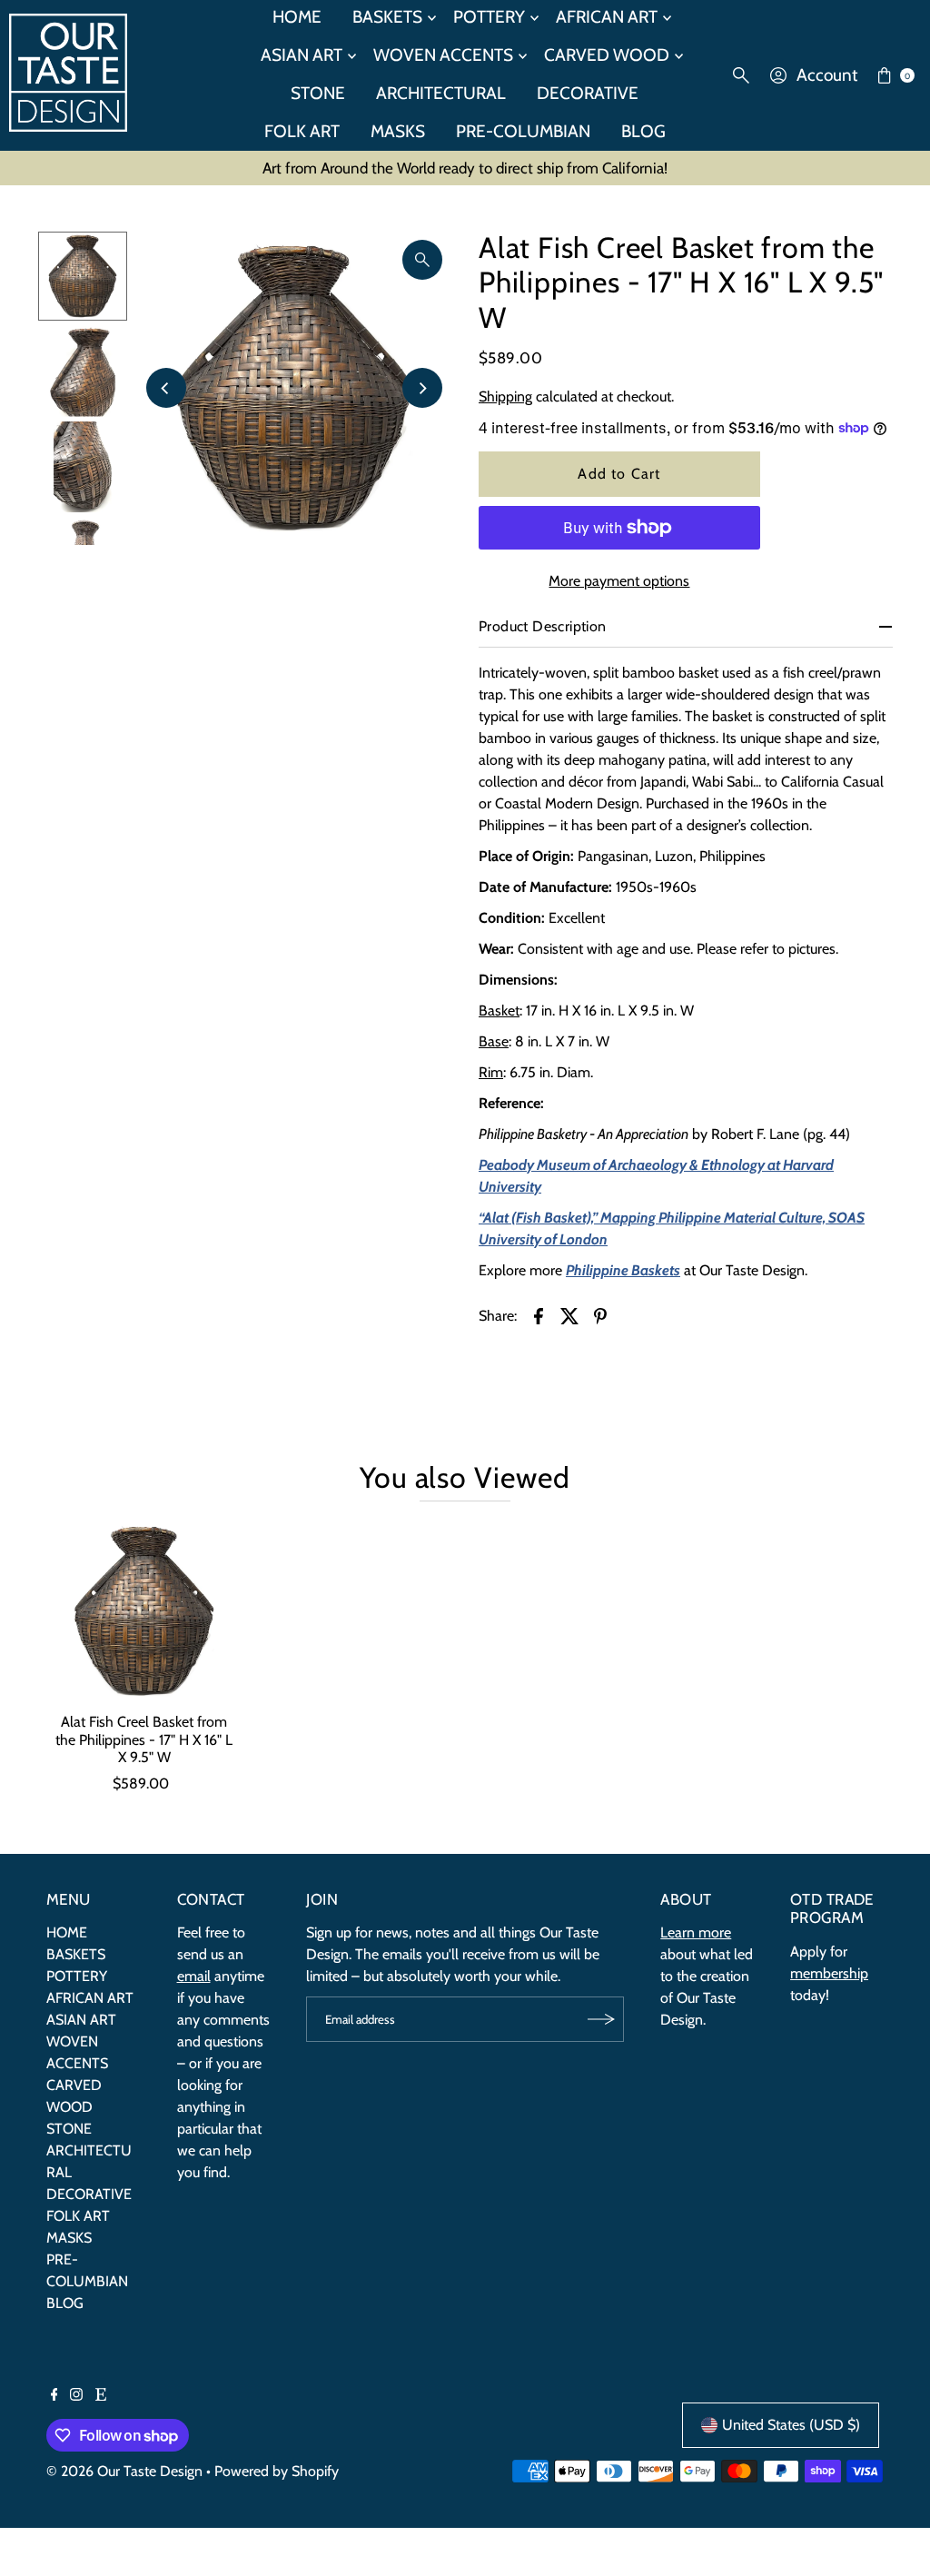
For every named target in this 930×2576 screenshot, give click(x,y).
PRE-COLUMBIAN (523, 131)
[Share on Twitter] (569, 1315)
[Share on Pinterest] (600, 1315)
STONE (318, 93)
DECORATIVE (588, 93)
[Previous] (166, 388)
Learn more (696, 1932)
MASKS (398, 131)
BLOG (643, 131)
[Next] (422, 388)
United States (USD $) (791, 2425)
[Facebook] (54, 2396)
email (194, 1976)
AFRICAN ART (90, 1998)
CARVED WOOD (607, 55)
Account (827, 75)
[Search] (741, 75)
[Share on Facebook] (539, 1315)
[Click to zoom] (422, 260)
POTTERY (77, 1976)
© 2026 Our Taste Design (124, 2471)
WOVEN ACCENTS (443, 55)
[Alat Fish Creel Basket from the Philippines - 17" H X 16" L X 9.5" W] (144, 1611)
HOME (67, 1932)
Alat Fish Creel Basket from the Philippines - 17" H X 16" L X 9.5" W (144, 1739)
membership (829, 1973)
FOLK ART (302, 131)
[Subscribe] (601, 2019)
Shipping (505, 396)
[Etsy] (101, 2396)
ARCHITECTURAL (441, 93)
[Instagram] (76, 2396)
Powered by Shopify (277, 2471)
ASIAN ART (302, 55)
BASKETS (76, 1954)
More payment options (619, 581)
